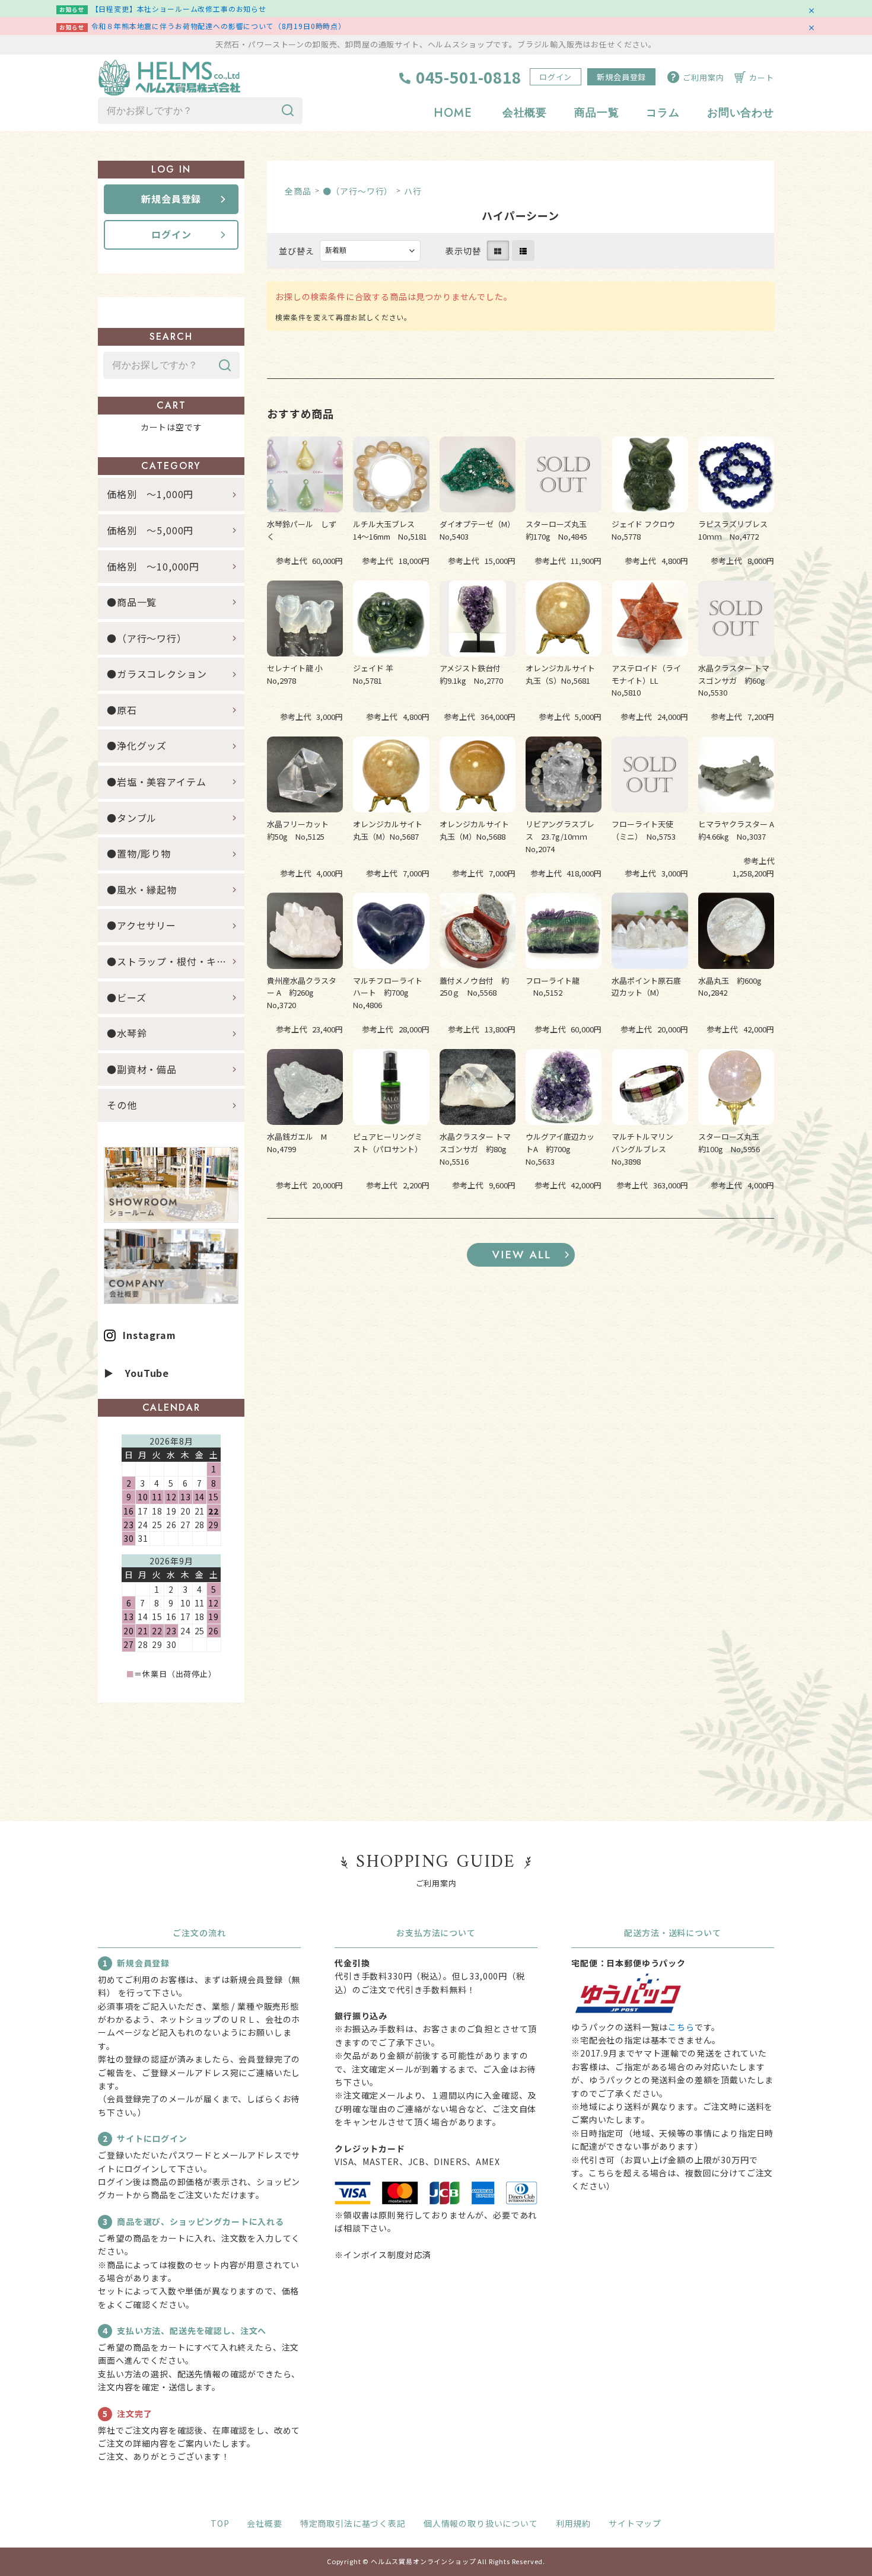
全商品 (298, 191)
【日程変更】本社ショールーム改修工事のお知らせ (179, 9)
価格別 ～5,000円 (150, 530)
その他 (122, 1105)
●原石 (122, 710)
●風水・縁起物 (142, 890)
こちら (681, 2027)
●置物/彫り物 (139, 853)
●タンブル (132, 818)
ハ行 (413, 191)
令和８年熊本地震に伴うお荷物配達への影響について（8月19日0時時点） (219, 26)
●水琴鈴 (127, 1033)
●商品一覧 (137, 602)
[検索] (288, 111)
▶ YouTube (136, 1373)
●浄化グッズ (137, 745)
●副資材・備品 (142, 1069)
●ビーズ (126, 997)
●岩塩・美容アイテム (156, 782)
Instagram (149, 1335)
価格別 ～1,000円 (150, 494)
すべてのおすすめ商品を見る (521, 1255)
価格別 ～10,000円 (153, 566)
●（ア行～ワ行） (358, 191)
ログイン (556, 77)
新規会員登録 (621, 77)
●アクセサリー (141, 925)
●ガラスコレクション (157, 674)
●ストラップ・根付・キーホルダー (176, 961)
